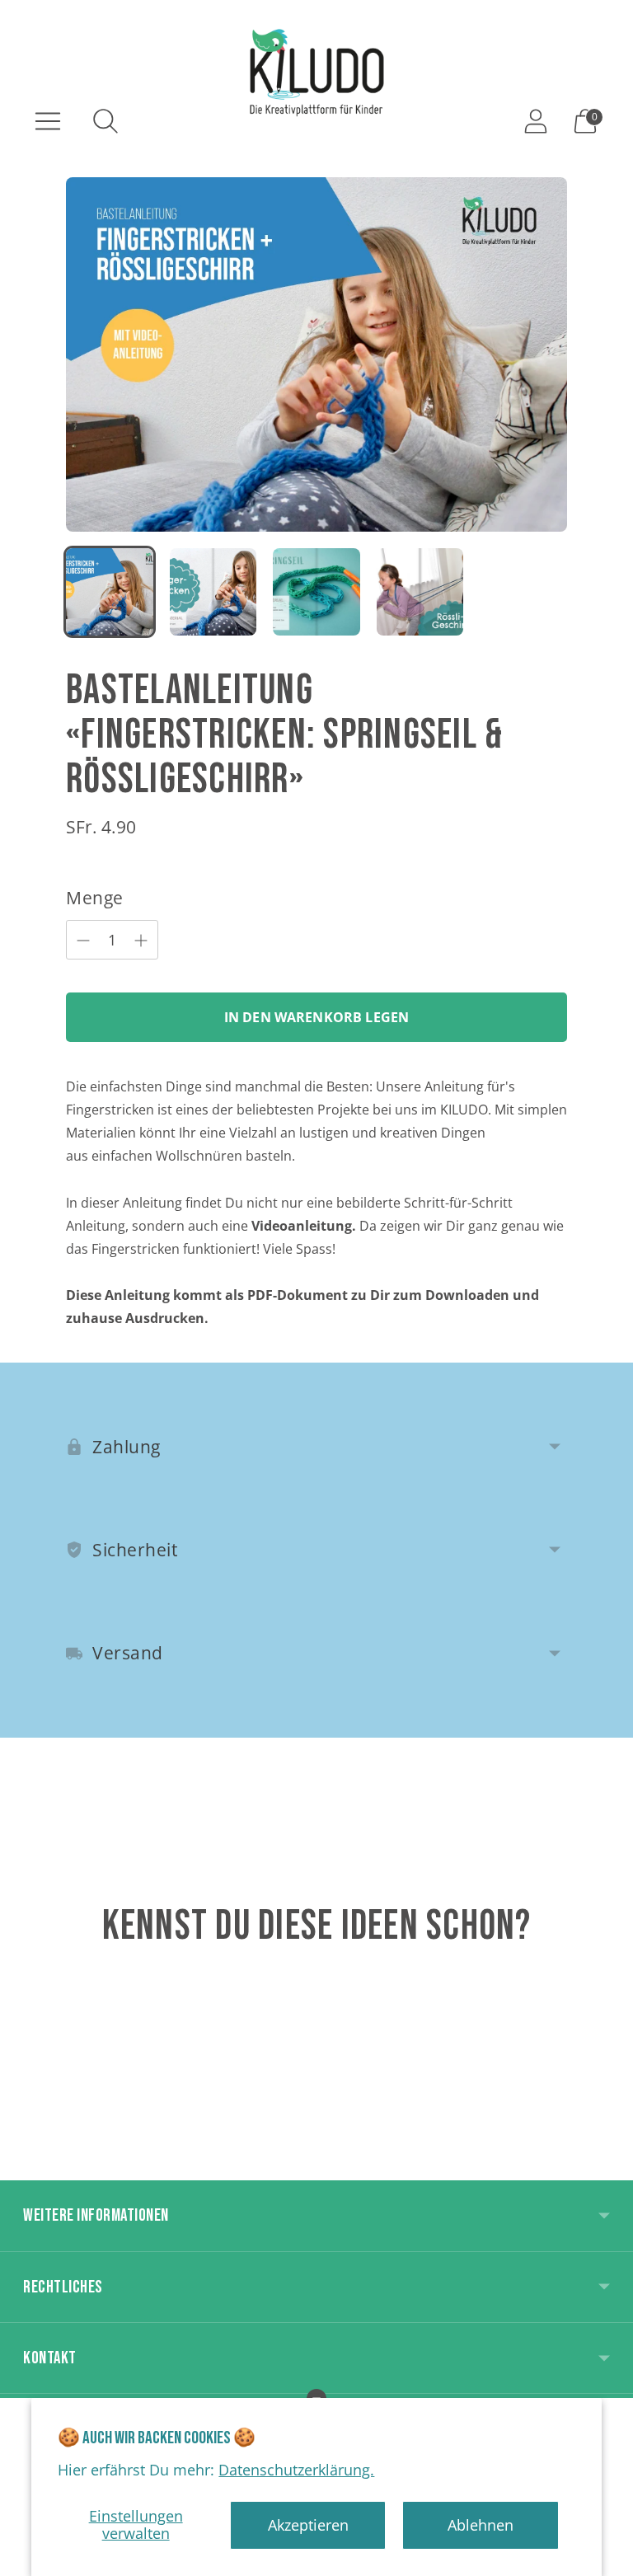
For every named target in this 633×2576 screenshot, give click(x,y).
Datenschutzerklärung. (296, 2470)
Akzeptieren (308, 2525)
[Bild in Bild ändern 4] (420, 592)
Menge (95, 898)
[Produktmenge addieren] (83, 941)
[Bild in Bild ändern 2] (213, 592)
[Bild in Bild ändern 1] (110, 592)
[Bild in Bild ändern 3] (316, 592)
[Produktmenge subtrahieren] (141, 941)
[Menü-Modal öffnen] (48, 121)
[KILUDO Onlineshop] (316, 72)
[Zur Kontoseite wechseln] (536, 121)
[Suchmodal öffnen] (105, 121)
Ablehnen (481, 2525)
